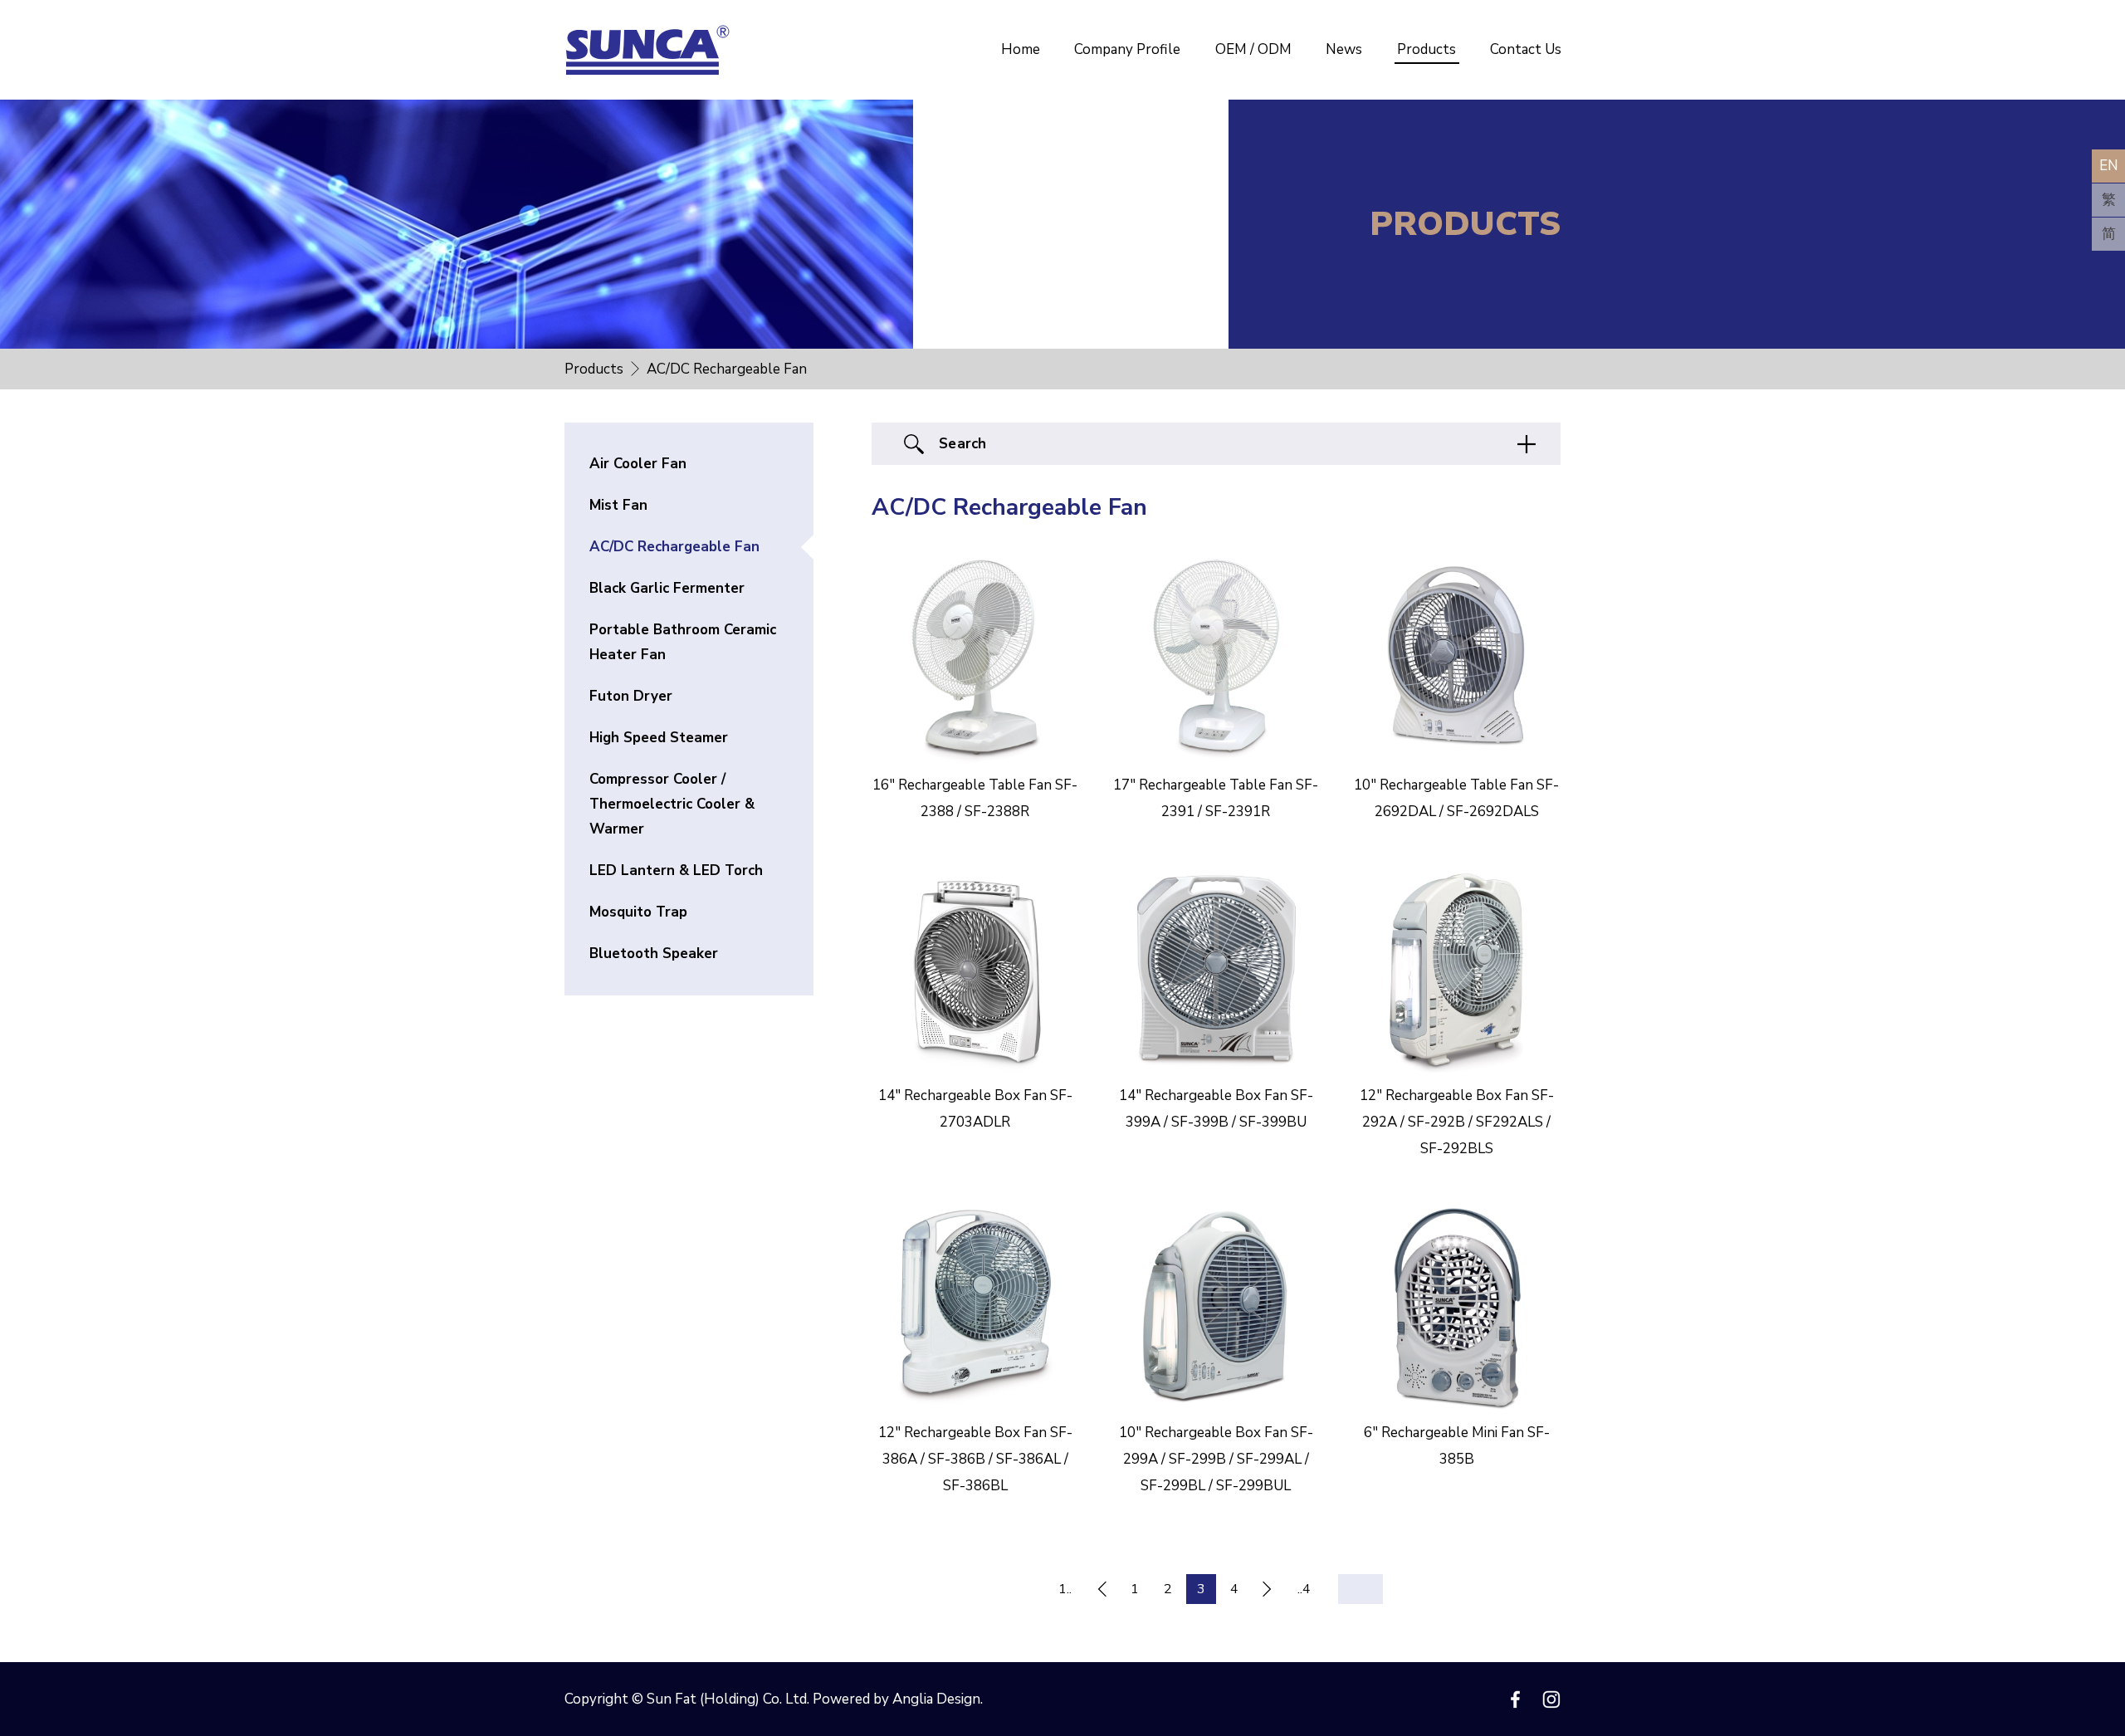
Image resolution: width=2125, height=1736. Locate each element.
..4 (1304, 1589)
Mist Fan (618, 505)
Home (1021, 49)
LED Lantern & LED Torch (676, 870)
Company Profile (1127, 49)
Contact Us (1526, 49)
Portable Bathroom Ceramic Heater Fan (683, 642)
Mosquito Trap (638, 912)
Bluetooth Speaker (654, 954)
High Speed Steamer (659, 738)
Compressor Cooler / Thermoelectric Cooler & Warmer (672, 804)
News (1344, 49)
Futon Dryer (631, 696)
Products (1426, 49)
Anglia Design (936, 1699)
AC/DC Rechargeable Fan (674, 547)
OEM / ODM (1253, 49)
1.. (1065, 1589)
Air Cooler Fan (638, 464)
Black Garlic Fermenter (667, 588)
